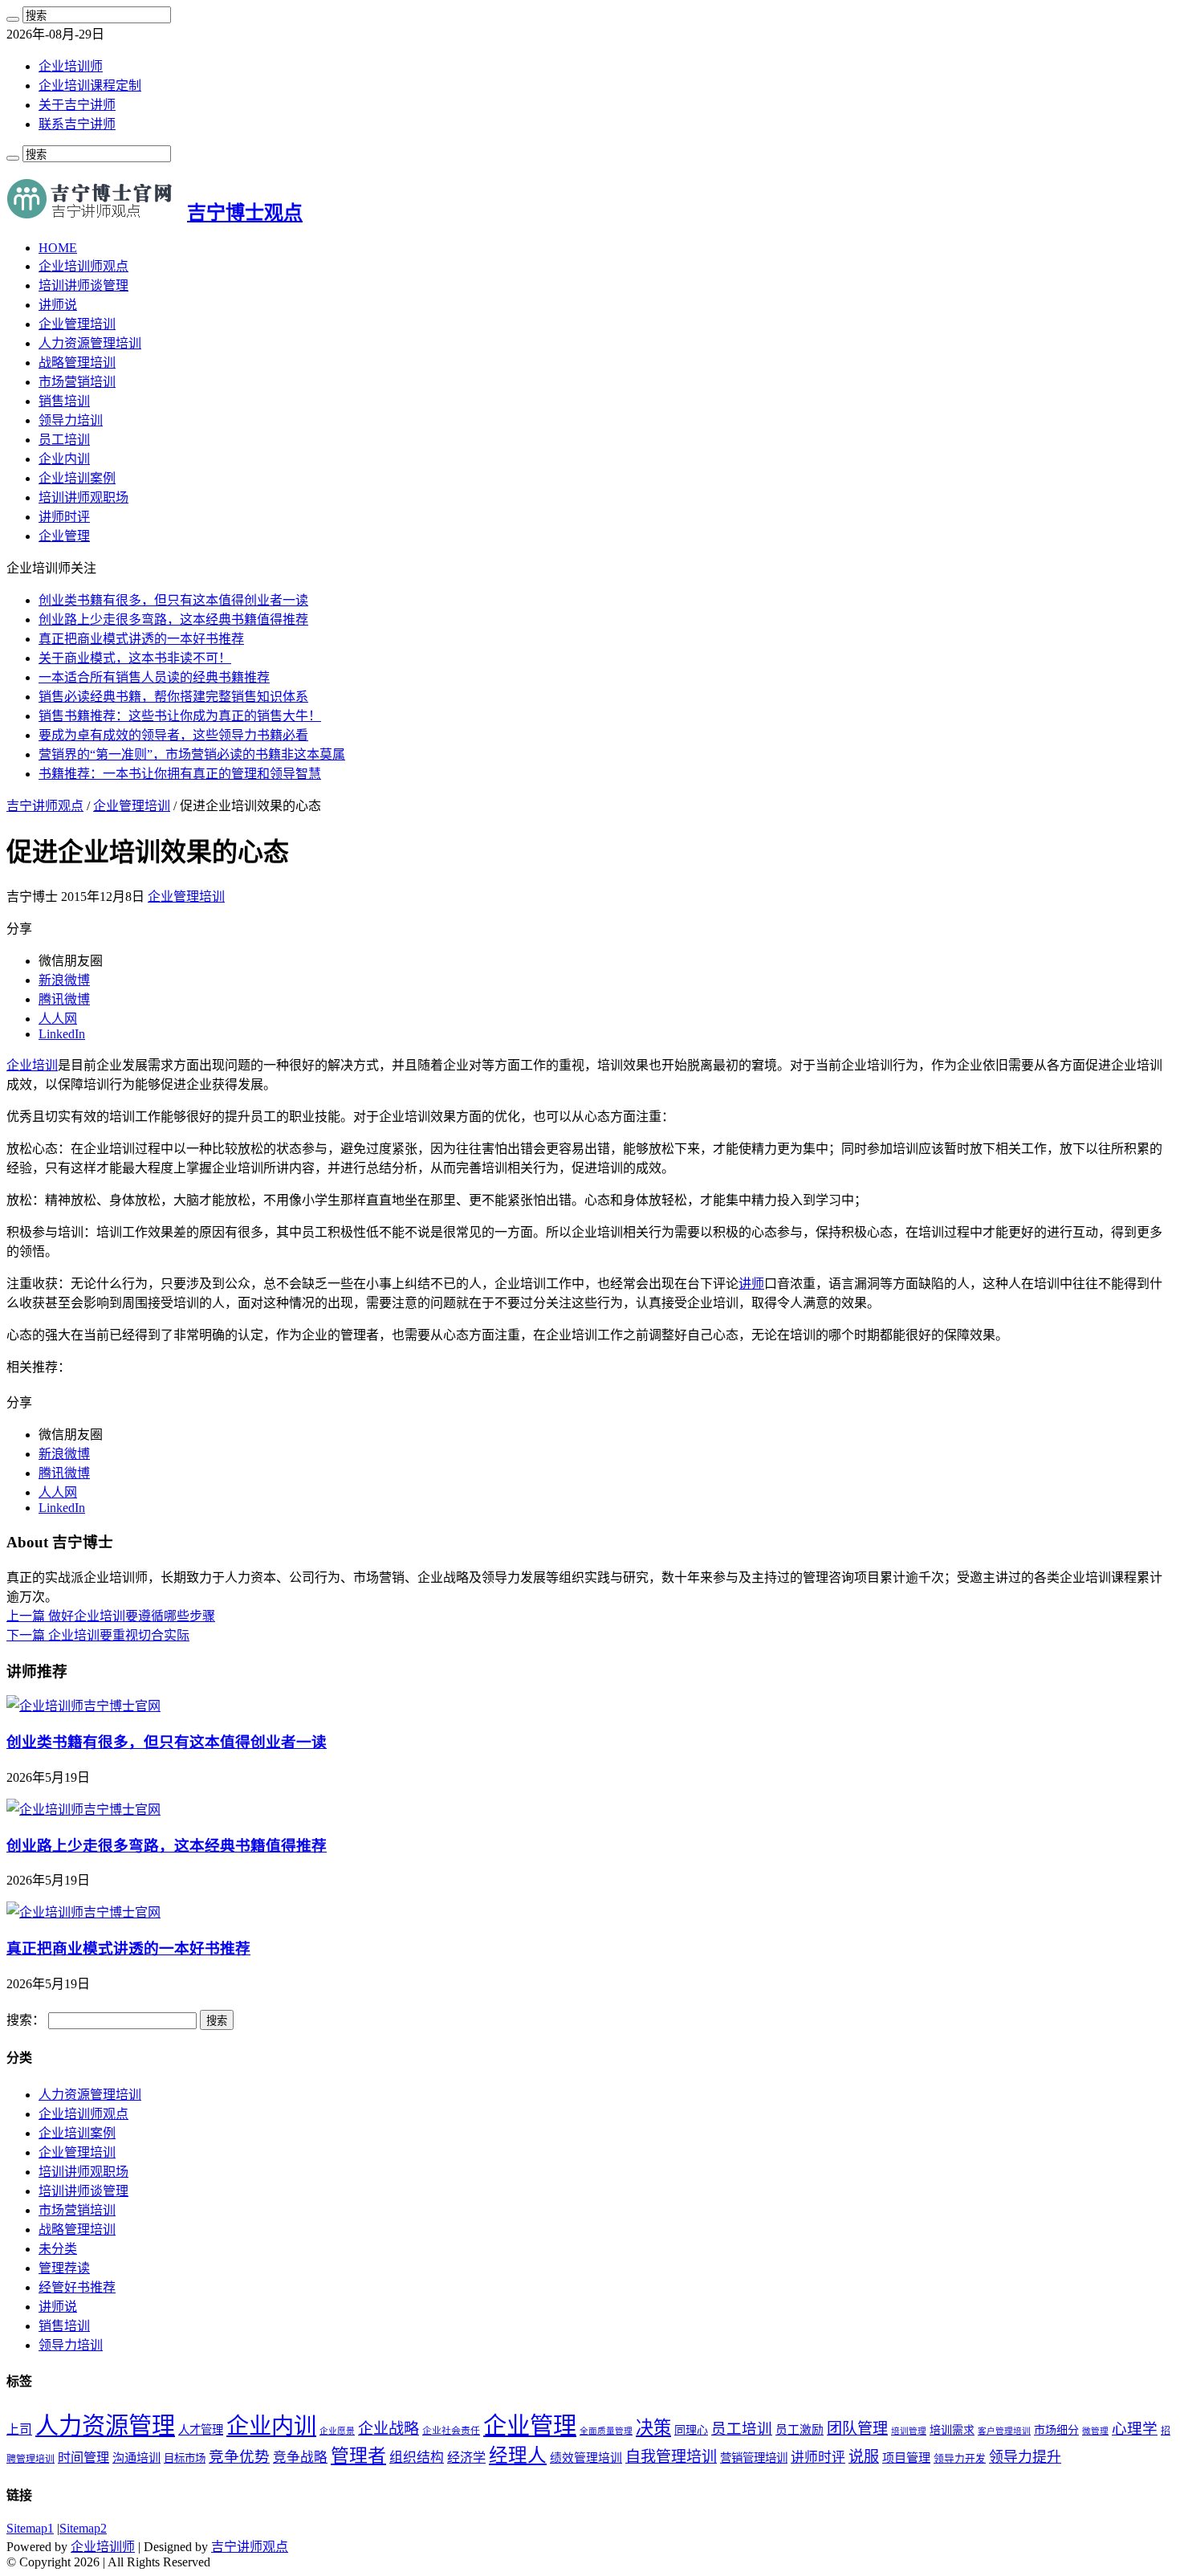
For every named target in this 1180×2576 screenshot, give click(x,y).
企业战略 (389, 2429)
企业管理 (64, 536)
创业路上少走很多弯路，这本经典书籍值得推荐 (173, 620)
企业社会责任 (451, 2431)
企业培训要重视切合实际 (98, 1635)
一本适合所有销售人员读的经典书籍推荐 (154, 677)
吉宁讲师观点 (45, 806)
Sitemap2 (83, 2528)
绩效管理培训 (586, 2458)
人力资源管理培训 (90, 343)
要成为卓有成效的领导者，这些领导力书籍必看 (173, 735)
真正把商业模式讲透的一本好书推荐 (141, 639)
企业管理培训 (77, 324)
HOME (58, 248)
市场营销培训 (77, 382)
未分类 (58, 2249)
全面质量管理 (606, 2431)
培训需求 (952, 2430)
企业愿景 (337, 2431)
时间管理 (83, 2458)
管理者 (358, 2456)
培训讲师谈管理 (83, 285)
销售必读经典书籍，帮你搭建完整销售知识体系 (173, 697)
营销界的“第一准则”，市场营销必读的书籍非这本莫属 (192, 754)
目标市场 (185, 2458)
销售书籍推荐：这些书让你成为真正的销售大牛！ (180, 716)
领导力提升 (1025, 2457)
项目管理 (906, 2458)
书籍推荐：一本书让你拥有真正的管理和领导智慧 (180, 774)
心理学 (1135, 2429)
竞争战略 (300, 2458)
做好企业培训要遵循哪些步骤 (111, 1616)
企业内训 (64, 459)
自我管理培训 (671, 2457)
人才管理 (201, 2430)
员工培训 (64, 440)
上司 (19, 2429)
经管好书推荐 (77, 2287)
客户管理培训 (1004, 2431)
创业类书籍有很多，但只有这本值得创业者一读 (173, 600)
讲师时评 (64, 517)
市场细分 (1056, 2430)
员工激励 (800, 2430)
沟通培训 (136, 2458)
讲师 (751, 1284)
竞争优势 (239, 2457)
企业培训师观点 (83, 266)
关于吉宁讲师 (77, 105)
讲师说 (58, 305)
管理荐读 (64, 2268)
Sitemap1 (30, 2528)
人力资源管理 (105, 2426)
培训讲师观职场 (83, 497)
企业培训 (32, 1065)
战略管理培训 (77, 363)
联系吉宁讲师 (77, 124)
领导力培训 (71, 420)
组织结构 (417, 2458)
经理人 (518, 2456)
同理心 (691, 2430)
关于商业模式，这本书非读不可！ (135, 658)
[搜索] (13, 19)
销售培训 (64, 401)
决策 (653, 2428)
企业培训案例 (77, 478)
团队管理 (857, 2429)
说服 (864, 2457)
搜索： (26, 2020)
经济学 (466, 2458)
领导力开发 (960, 2459)
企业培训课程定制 (90, 86)
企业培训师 (71, 66)
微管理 (1095, 2431)
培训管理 (909, 2431)
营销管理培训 (754, 2458)
